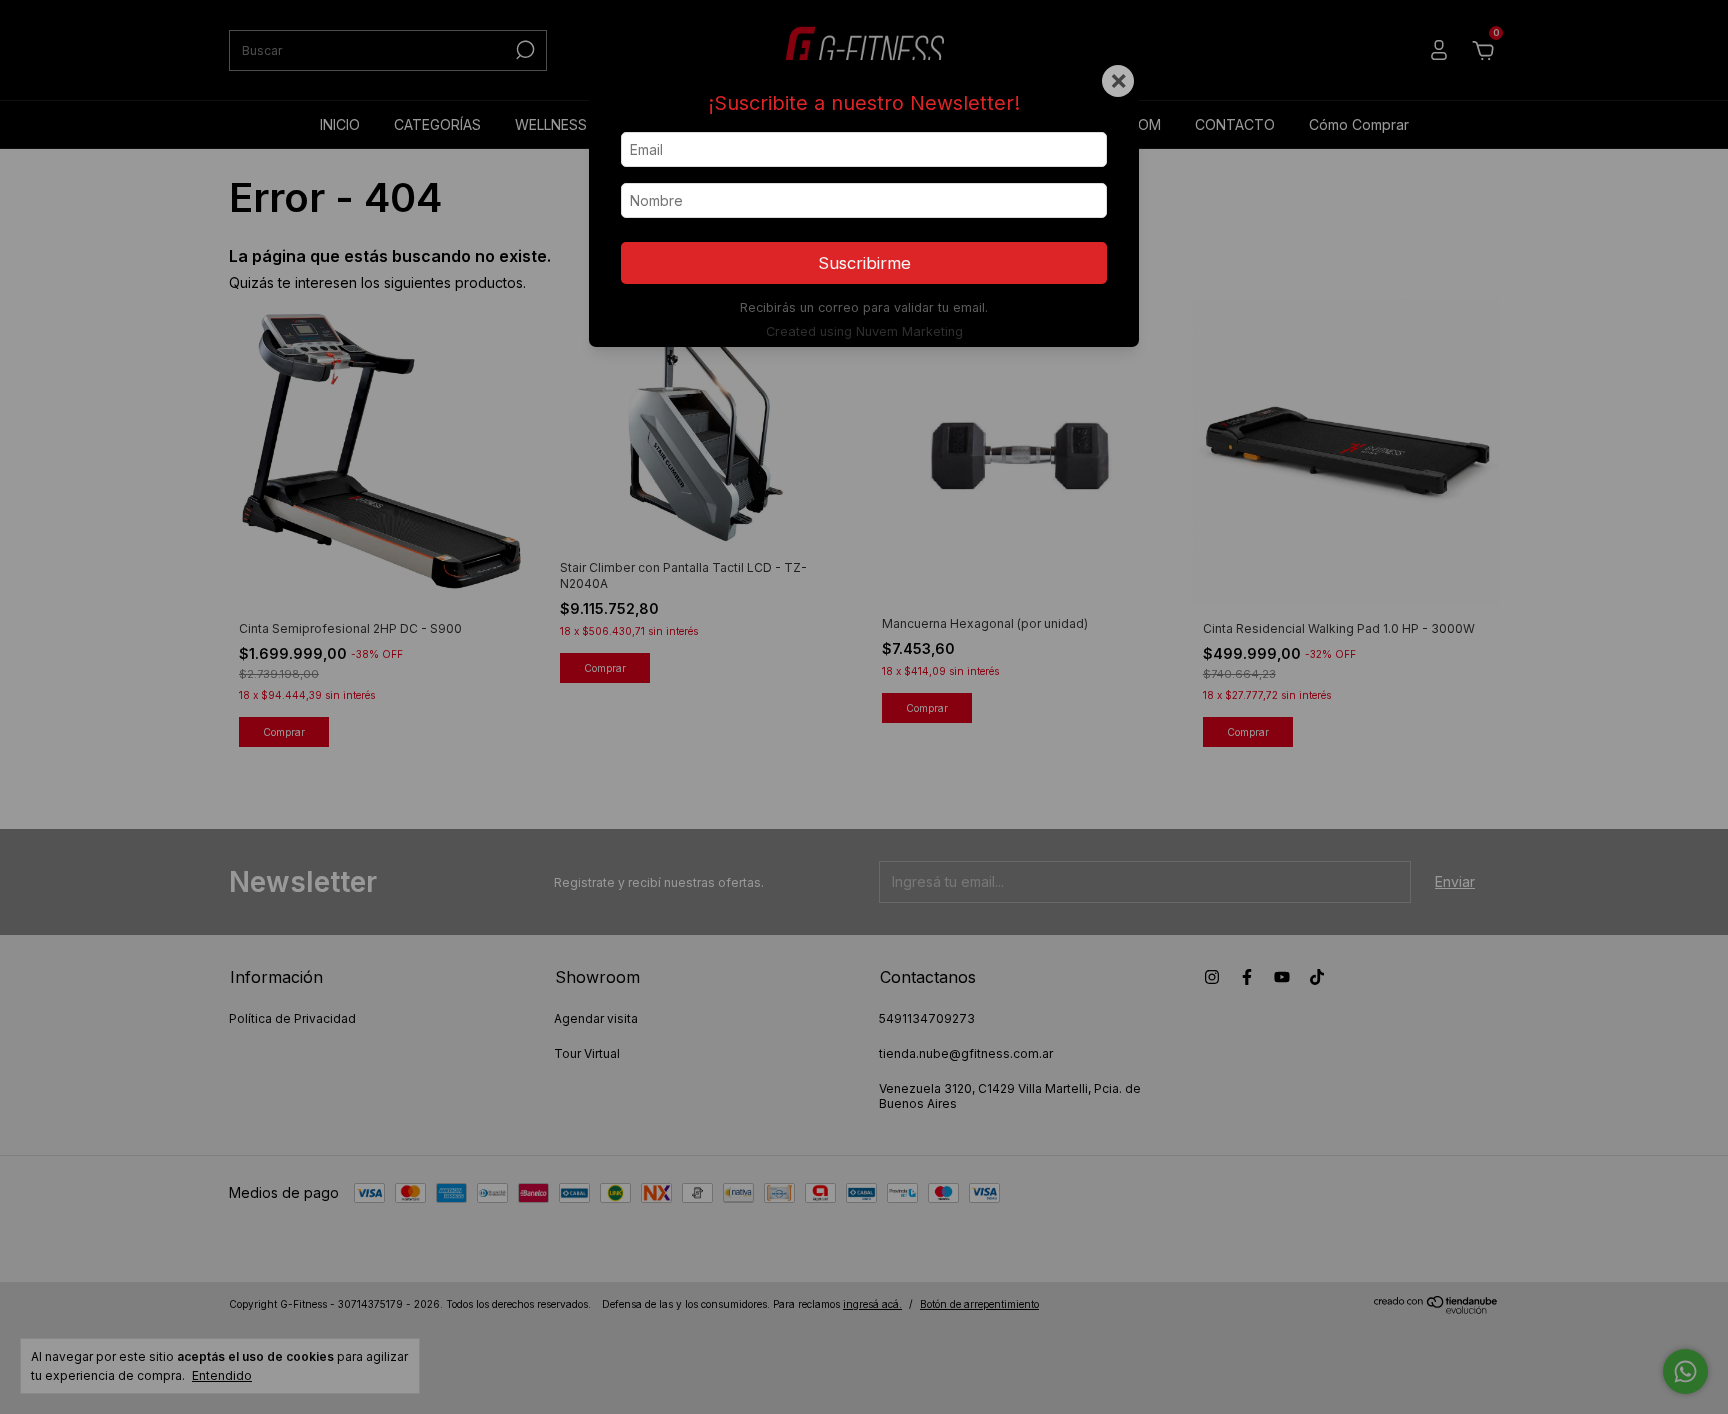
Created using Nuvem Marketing (864, 331)
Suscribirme (864, 263)
